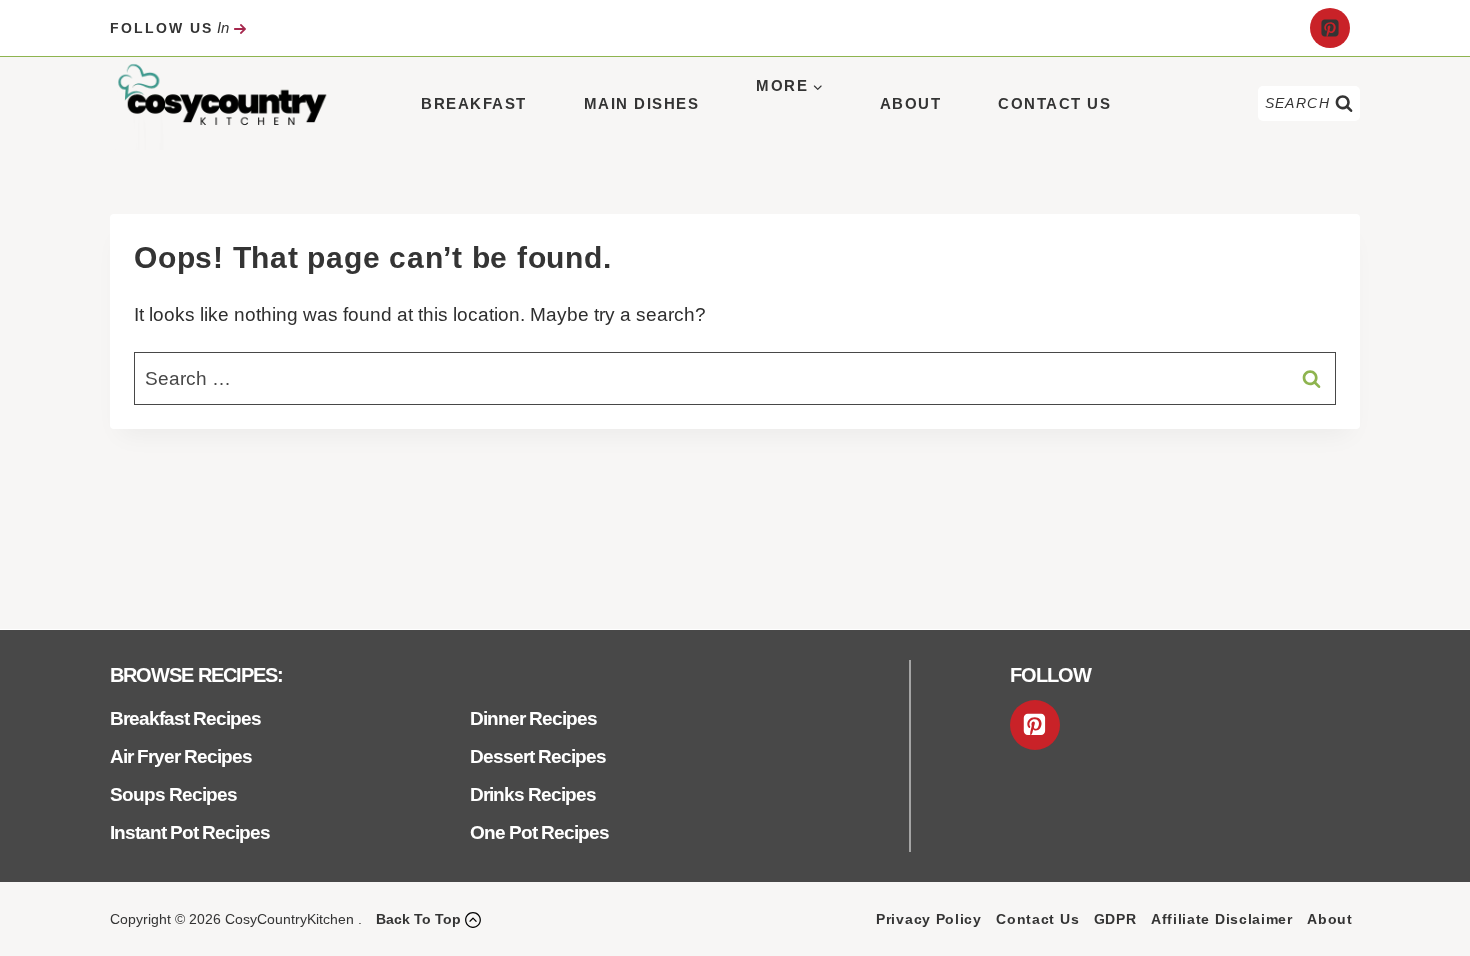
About (911, 103)
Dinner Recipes (533, 718)
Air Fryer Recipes (181, 756)
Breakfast (474, 103)
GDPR (1115, 919)
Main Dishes (642, 103)
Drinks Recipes (533, 794)
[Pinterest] (1330, 28)
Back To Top (418, 919)
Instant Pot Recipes (190, 832)
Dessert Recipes (538, 756)
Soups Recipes (173, 794)
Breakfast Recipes (185, 718)
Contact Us (1054, 103)
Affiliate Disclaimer (1222, 919)
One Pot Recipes (539, 832)
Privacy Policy (929, 919)
